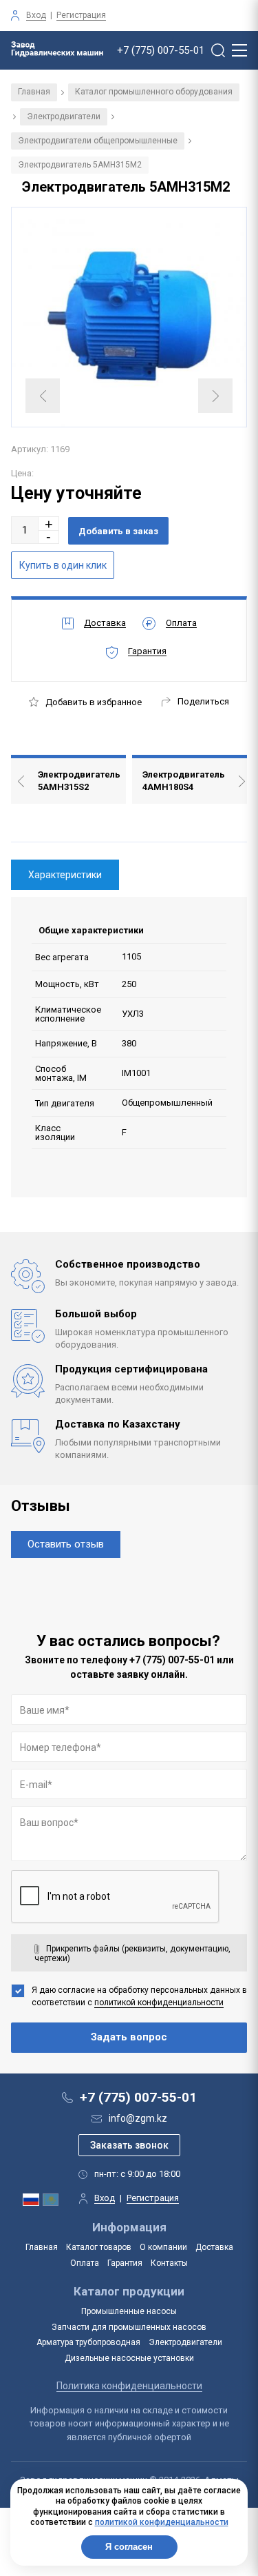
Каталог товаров (99, 2247)
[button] (49, 524)
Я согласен (129, 2547)
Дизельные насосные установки (129, 2358)
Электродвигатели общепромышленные (98, 141)
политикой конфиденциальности (159, 2002)
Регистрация (81, 15)
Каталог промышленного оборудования (154, 92)
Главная (34, 92)
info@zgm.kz (138, 2118)
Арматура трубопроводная (88, 2342)
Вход (36, 15)
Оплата (85, 2263)
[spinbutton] (25, 530)
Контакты (169, 2263)
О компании (163, 2247)
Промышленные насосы (129, 2311)
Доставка (214, 2247)
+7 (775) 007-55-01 (161, 51)
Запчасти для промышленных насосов (129, 2327)
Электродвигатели (64, 116)
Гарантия (125, 2263)
